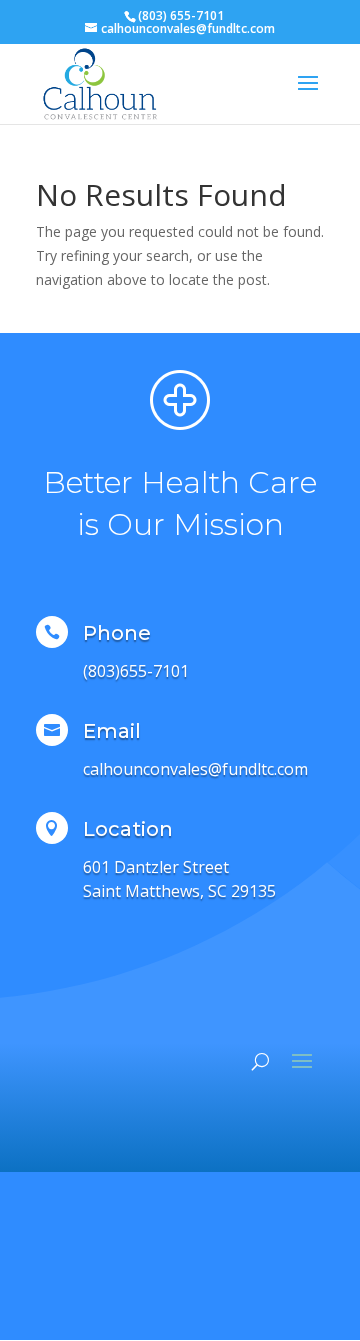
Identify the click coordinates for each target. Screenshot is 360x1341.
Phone (117, 633)
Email (112, 731)
